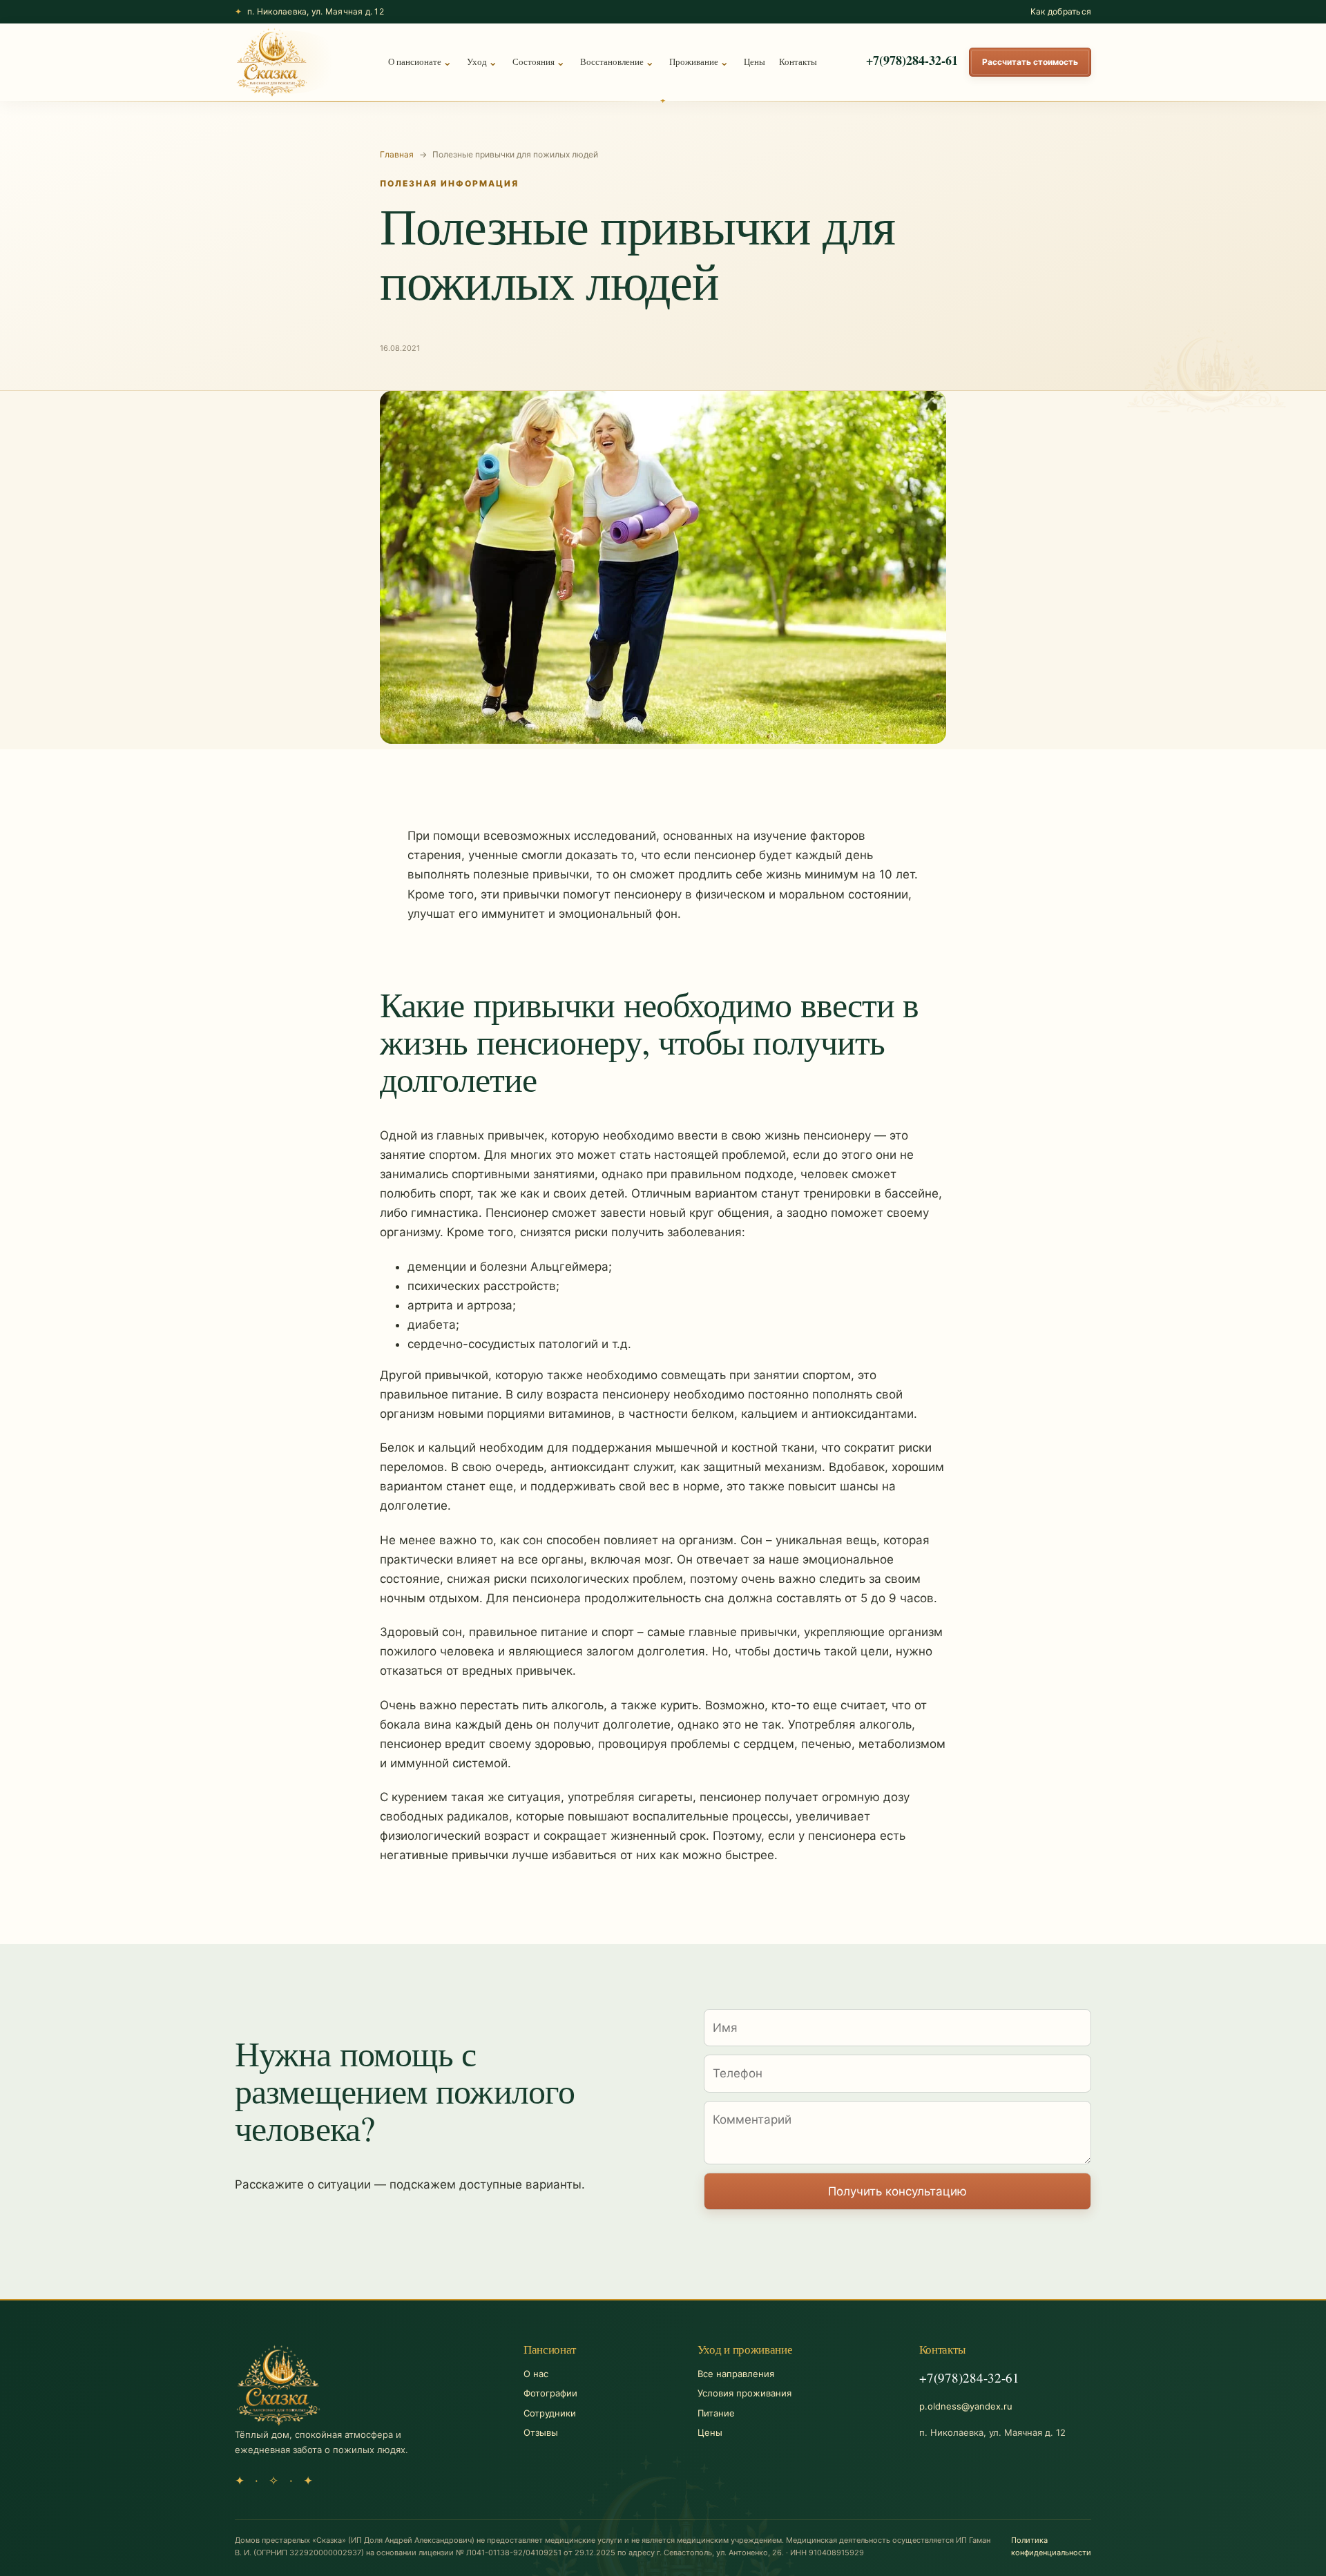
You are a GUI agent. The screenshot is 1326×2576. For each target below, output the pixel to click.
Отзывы (541, 2432)
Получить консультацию (897, 2191)
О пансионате (415, 61)
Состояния (534, 61)
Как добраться (1061, 11)
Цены (755, 61)
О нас (536, 2374)
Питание (716, 2413)
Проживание (694, 61)
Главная (397, 154)
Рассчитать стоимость (1030, 62)
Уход (477, 61)
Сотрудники (550, 2413)
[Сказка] (272, 62)
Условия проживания (744, 2393)
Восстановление (612, 61)
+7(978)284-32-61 (912, 60)
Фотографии (550, 2393)
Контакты (798, 61)
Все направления (736, 2374)
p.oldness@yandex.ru (966, 2406)
